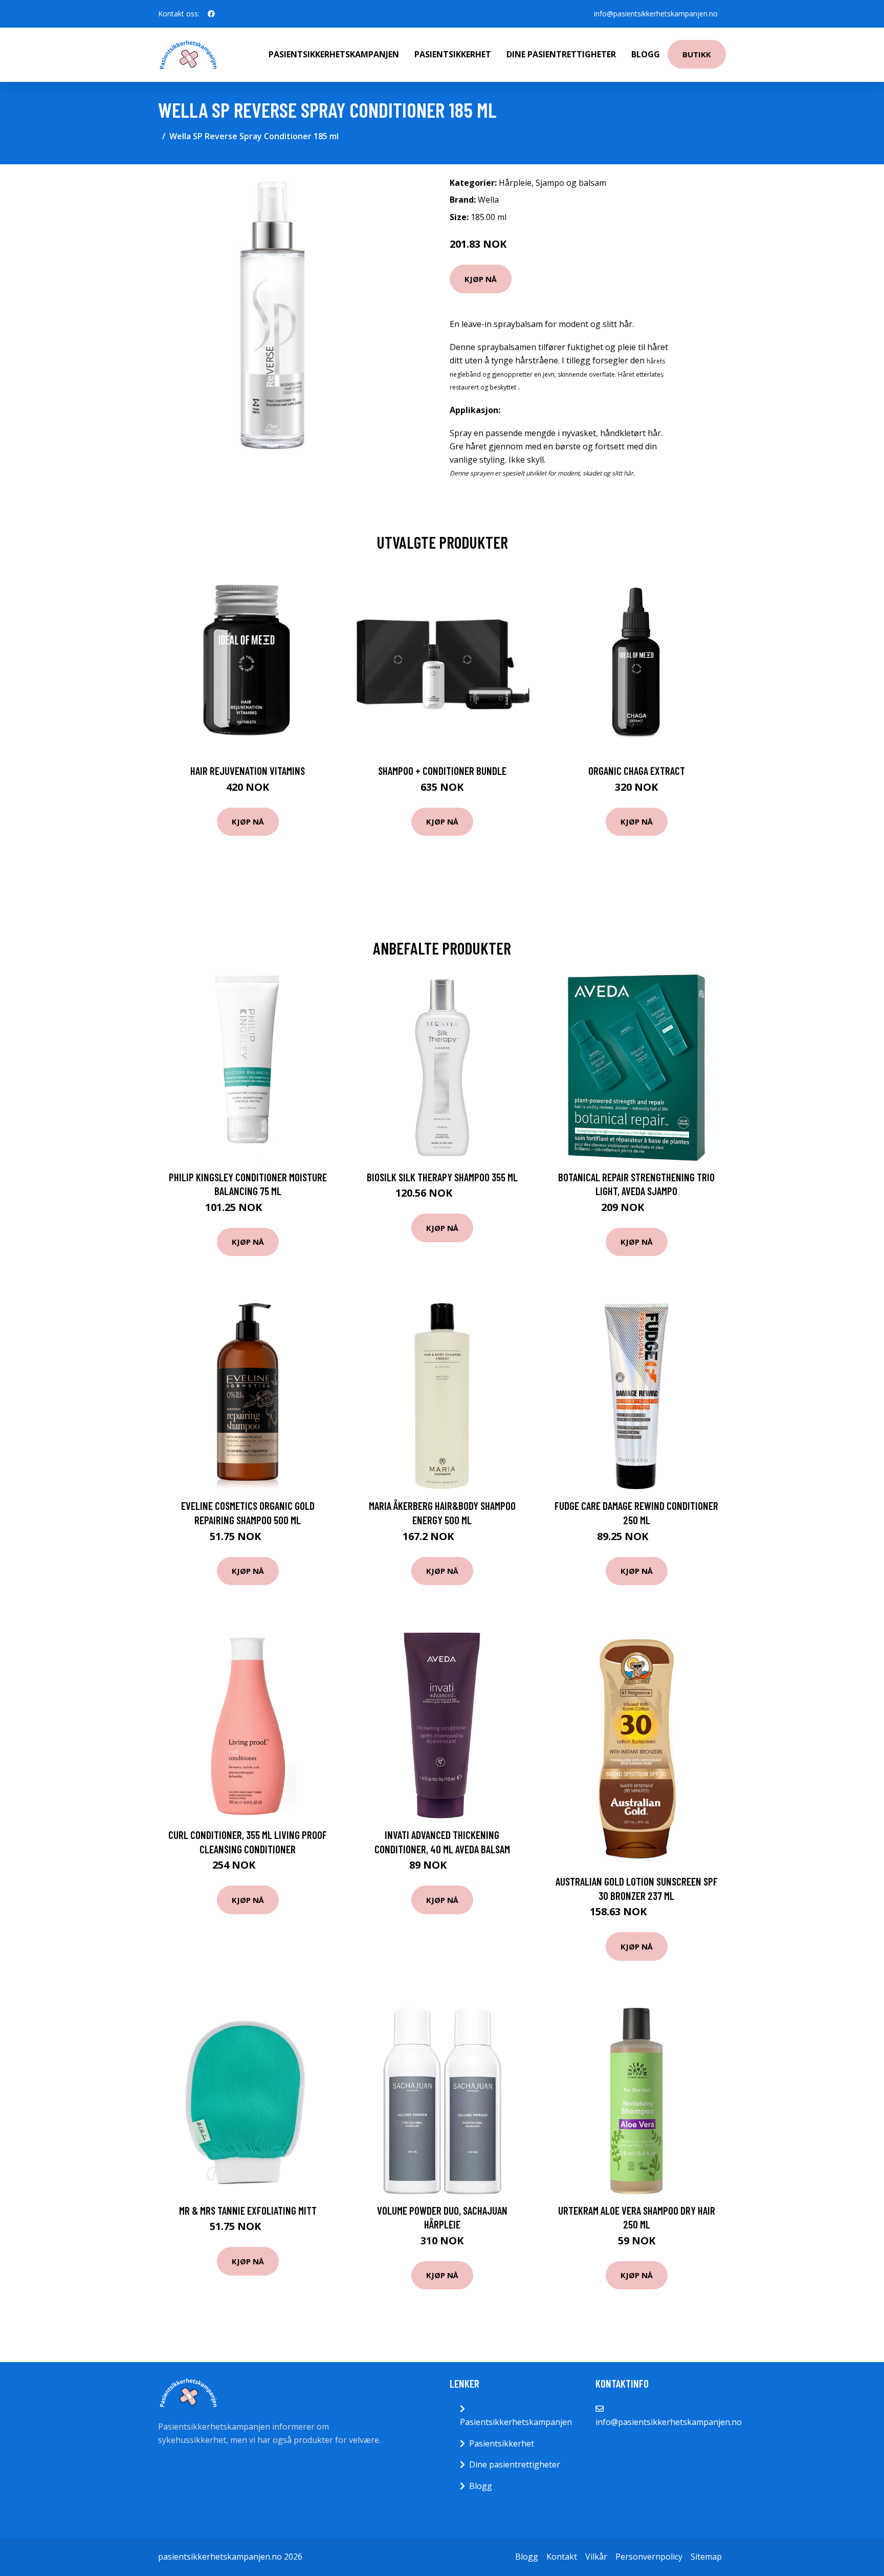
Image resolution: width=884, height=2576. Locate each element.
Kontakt (562, 2557)
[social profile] (211, 14)
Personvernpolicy (649, 2557)
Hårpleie (515, 183)
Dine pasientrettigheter (561, 54)
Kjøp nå (481, 279)
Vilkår (596, 2557)
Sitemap (706, 2557)
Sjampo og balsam (571, 183)
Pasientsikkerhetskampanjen (334, 54)
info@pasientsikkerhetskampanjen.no (656, 14)
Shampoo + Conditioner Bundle (442, 771)
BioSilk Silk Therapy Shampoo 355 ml (442, 1177)
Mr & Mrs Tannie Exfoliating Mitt (248, 2210)
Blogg (646, 54)
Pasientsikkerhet (453, 54)
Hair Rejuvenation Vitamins (248, 771)
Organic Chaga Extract (637, 771)
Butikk (697, 54)
